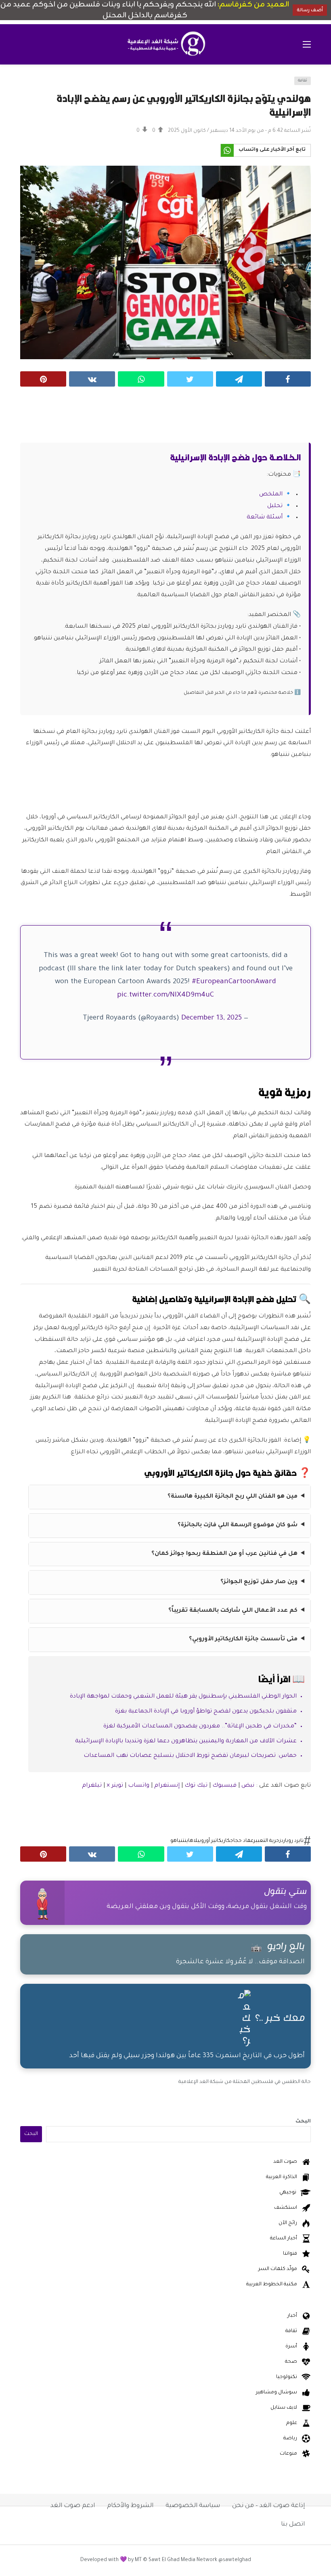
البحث (303, 2122)
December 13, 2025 (212, 1019)
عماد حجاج (242, 1841)
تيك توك (196, 1786)
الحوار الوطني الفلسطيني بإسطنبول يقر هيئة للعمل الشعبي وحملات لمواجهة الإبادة (183, 1697)
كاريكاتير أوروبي (214, 1841)
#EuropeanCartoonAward (234, 982)
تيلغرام (92, 1786)
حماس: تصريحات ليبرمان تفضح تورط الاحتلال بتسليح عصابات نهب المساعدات (190, 1756)
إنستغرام (167, 1786)
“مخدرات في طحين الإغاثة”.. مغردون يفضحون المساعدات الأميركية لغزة (200, 1727)
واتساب (139, 1786)
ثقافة (303, 81)
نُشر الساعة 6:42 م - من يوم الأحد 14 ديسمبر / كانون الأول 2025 (239, 131)
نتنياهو (178, 1841)
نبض (248, 1786)
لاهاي (192, 1841)
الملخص (271, 495)
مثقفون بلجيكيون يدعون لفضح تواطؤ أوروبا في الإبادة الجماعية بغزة (206, 1712)
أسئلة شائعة (265, 518)
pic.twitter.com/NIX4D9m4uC (165, 996)
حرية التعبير (266, 1841)
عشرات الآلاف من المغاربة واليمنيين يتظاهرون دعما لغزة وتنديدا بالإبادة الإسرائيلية (186, 1742)
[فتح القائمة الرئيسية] (307, 44)
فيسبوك (224, 1786)
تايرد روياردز (291, 1841)
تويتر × (116, 1786)
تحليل (275, 506)
